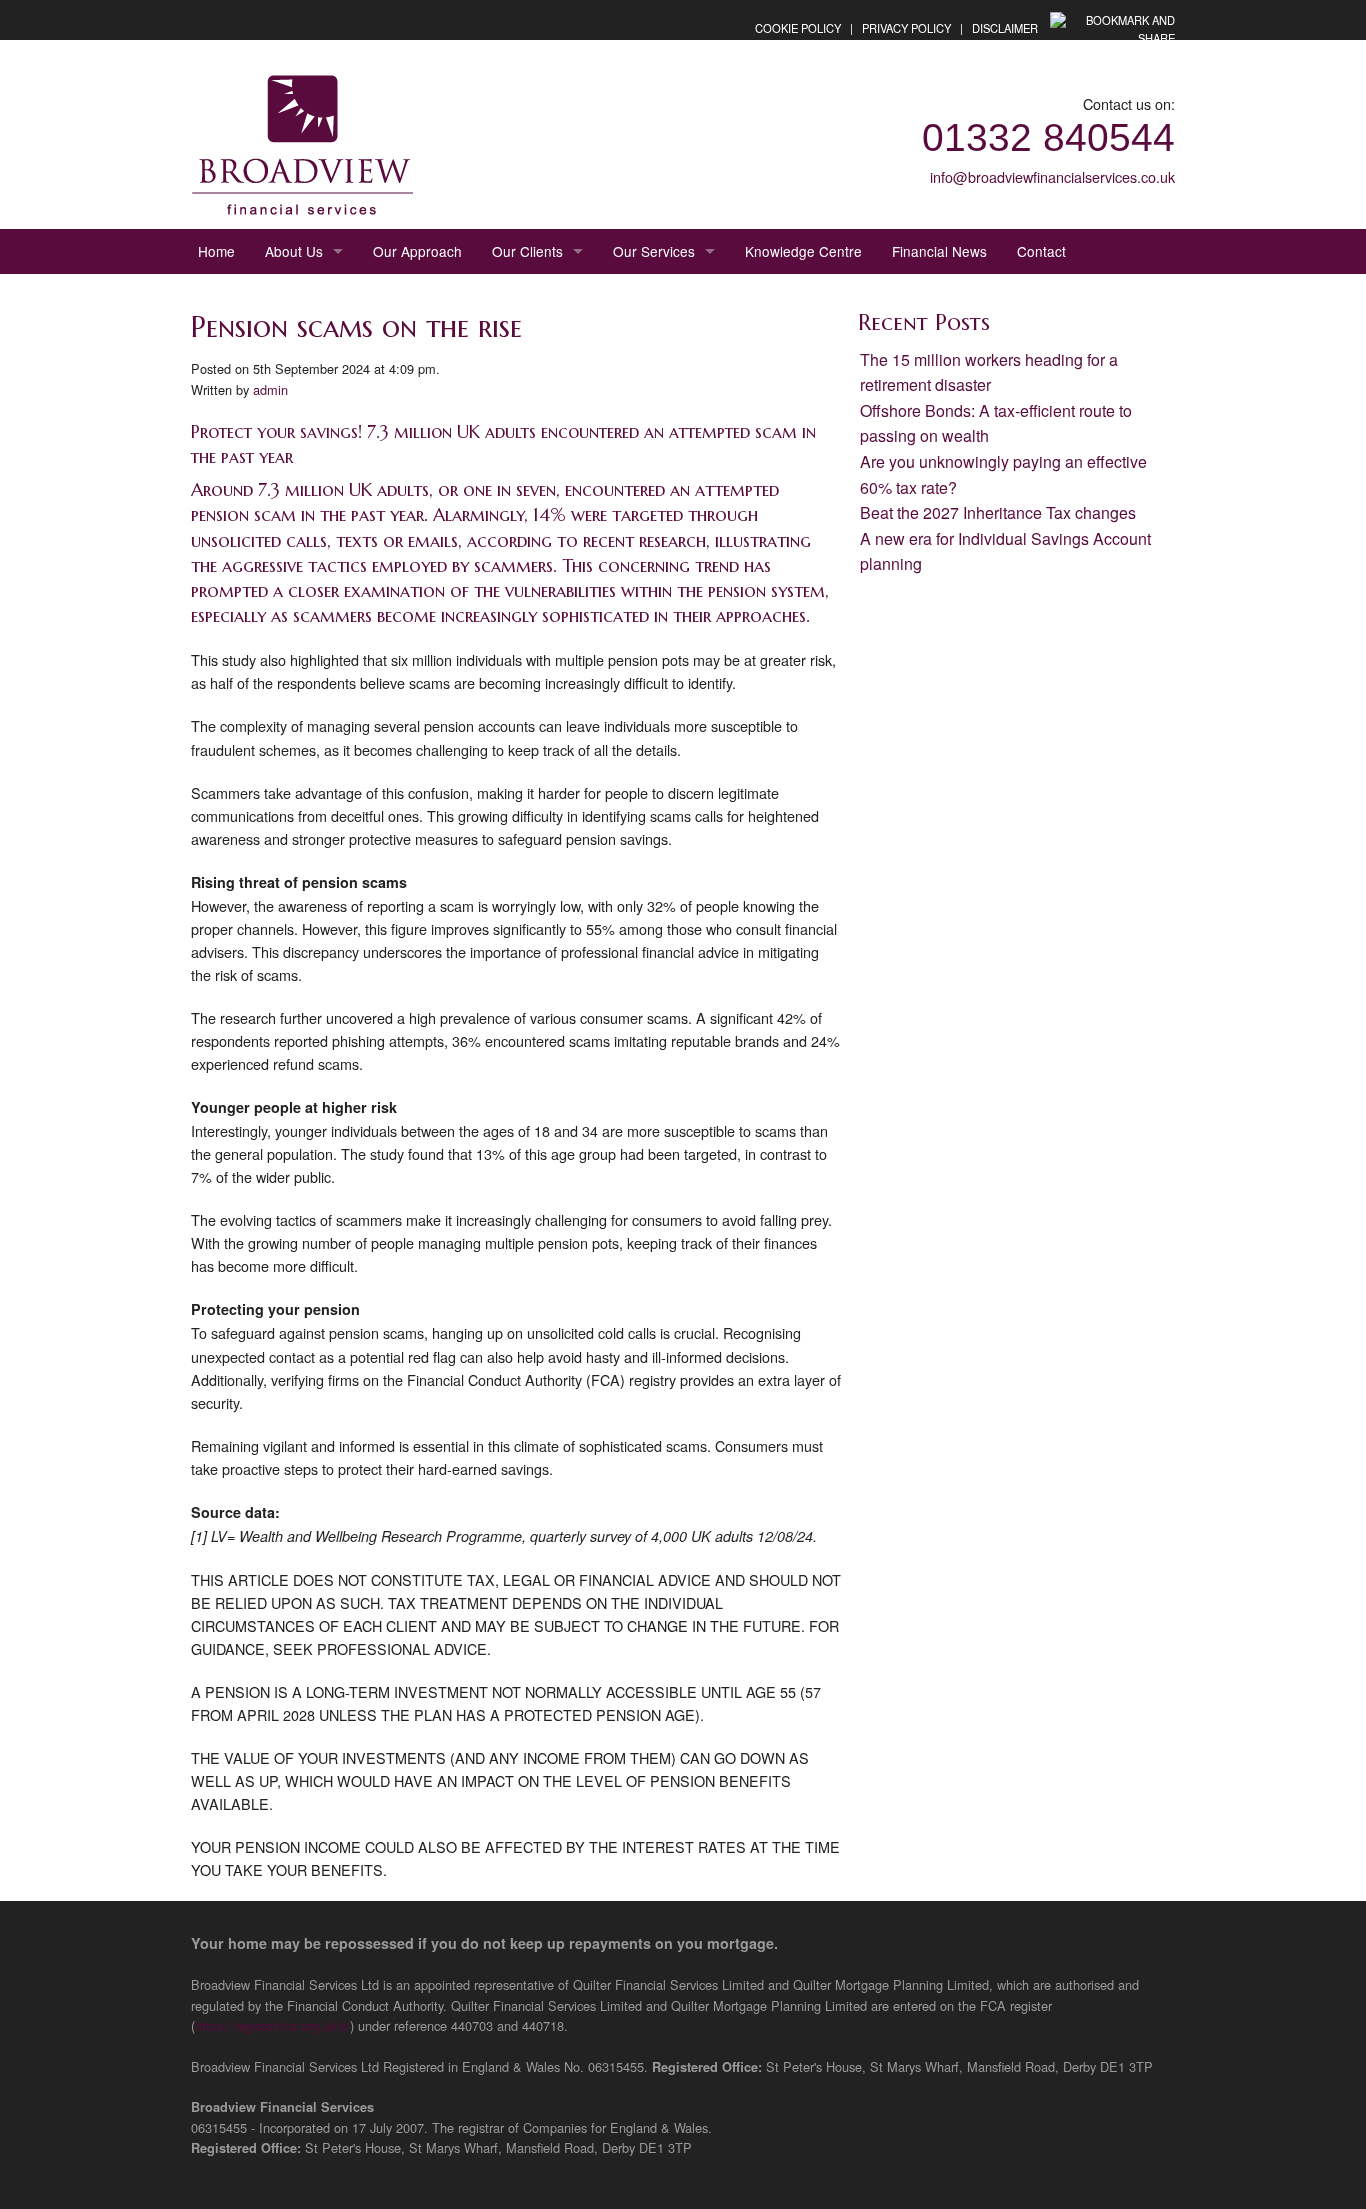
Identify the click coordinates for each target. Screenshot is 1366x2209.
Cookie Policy (798, 28)
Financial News (939, 251)
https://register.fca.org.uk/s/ (272, 2025)
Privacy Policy (906, 28)
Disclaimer (1005, 28)
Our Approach (417, 251)
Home (216, 251)
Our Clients (527, 251)
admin (270, 389)
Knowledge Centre (803, 251)
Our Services (654, 251)
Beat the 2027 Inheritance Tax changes (998, 512)
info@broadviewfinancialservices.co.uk (1052, 176)
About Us (294, 251)
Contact (1041, 251)
